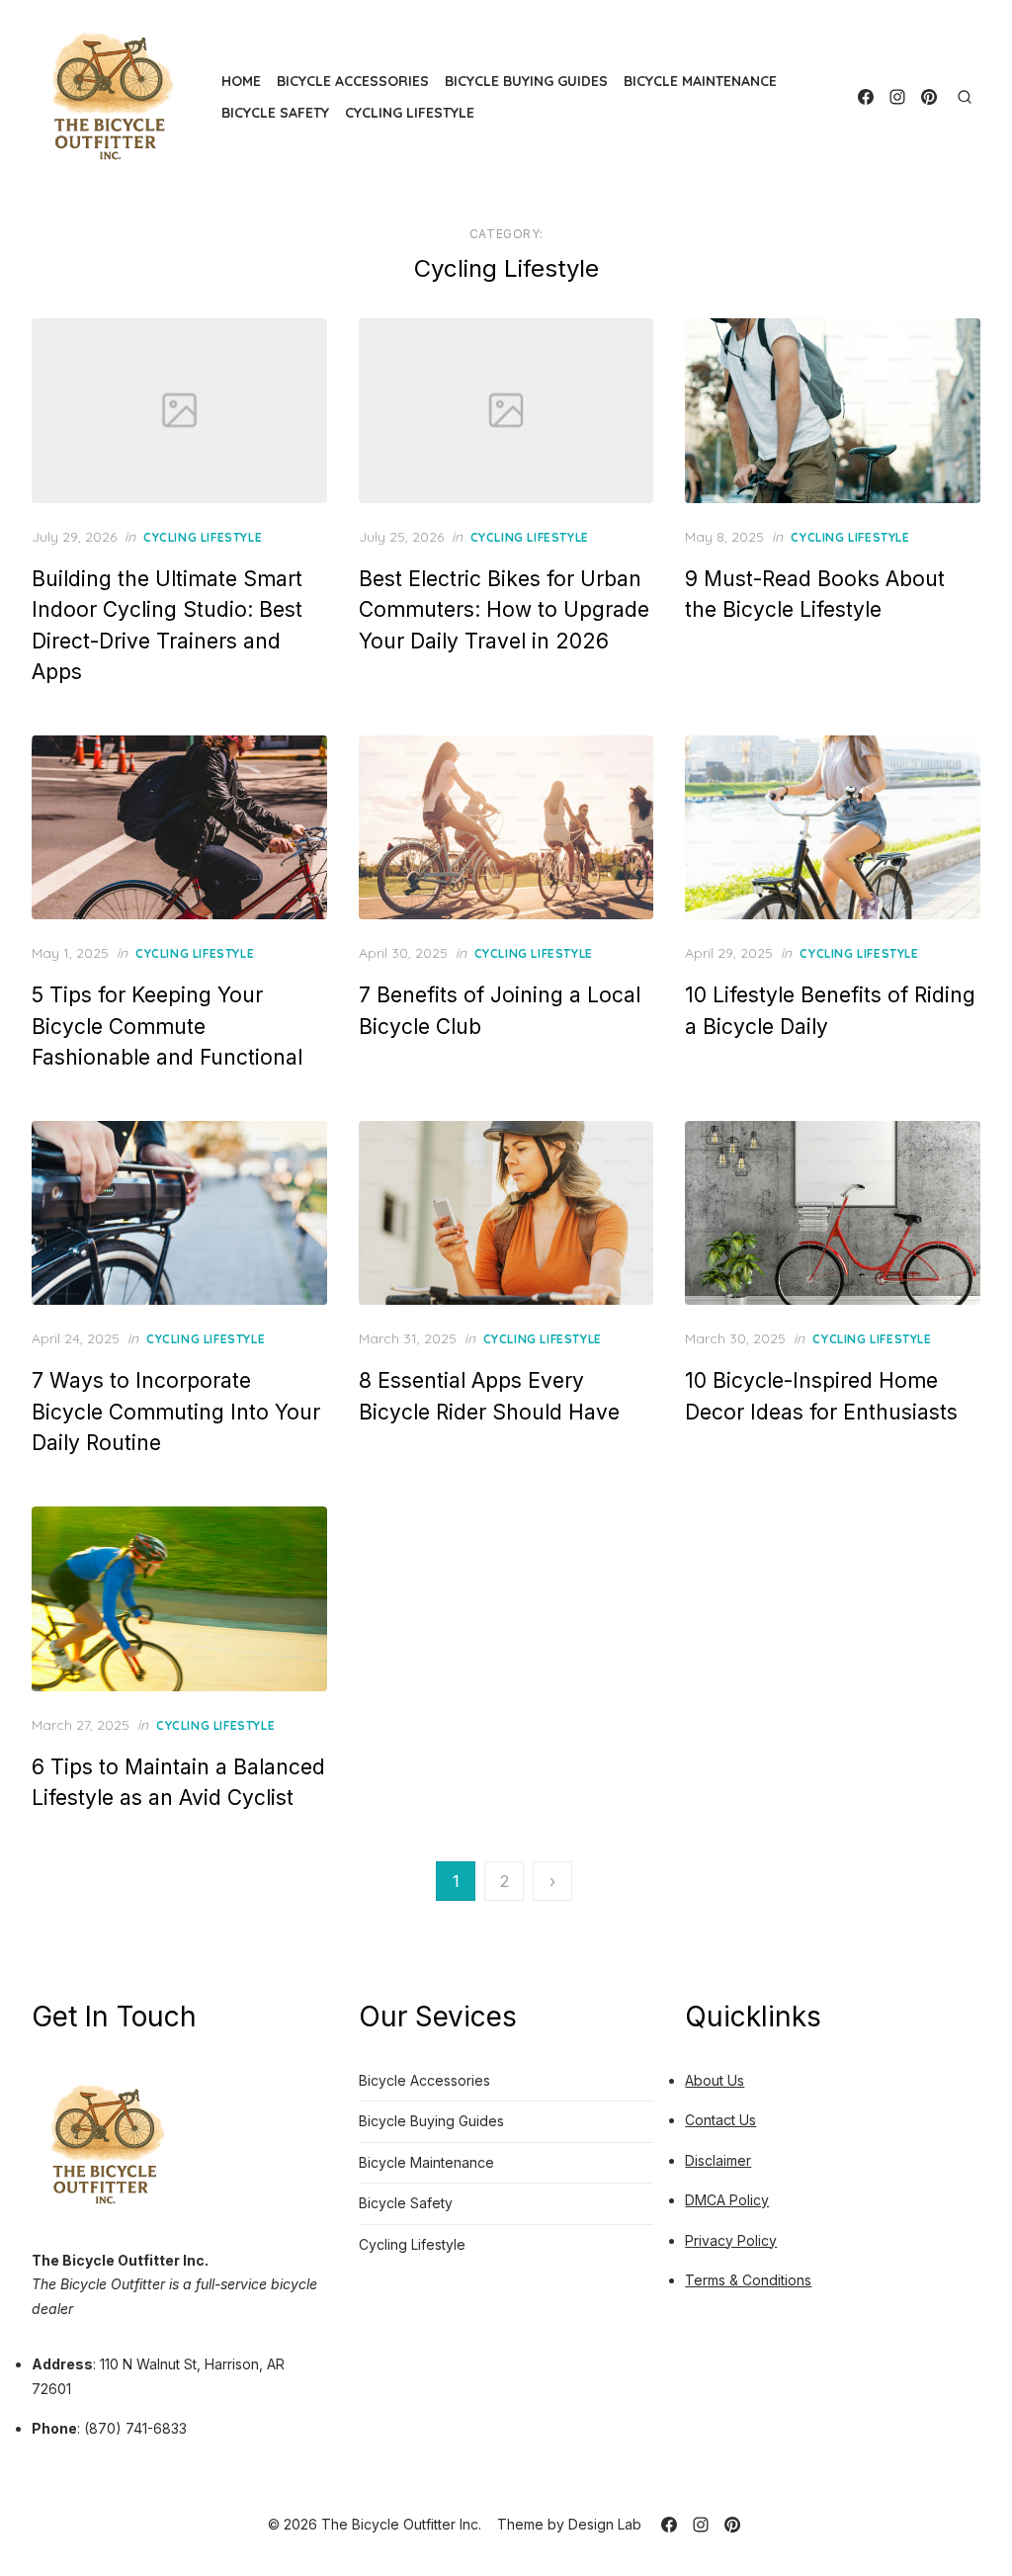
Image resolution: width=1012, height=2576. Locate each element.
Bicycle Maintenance (700, 81)
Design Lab (605, 2524)
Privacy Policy (731, 2240)
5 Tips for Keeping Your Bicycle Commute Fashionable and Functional (167, 1026)
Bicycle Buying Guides (526, 81)
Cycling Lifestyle (410, 113)
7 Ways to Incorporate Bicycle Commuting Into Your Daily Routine (176, 1412)
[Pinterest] (929, 97)
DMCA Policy (727, 2200)
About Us (715, 2080)
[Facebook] (866, 97)
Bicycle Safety (275, 113)
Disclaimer (718, 2160)
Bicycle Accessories (353, 81)
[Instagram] (897, 97)
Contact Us (720, 2120)
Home (241, 81)
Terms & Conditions (748, 2280)
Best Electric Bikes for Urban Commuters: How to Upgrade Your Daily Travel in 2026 (504, 610)
